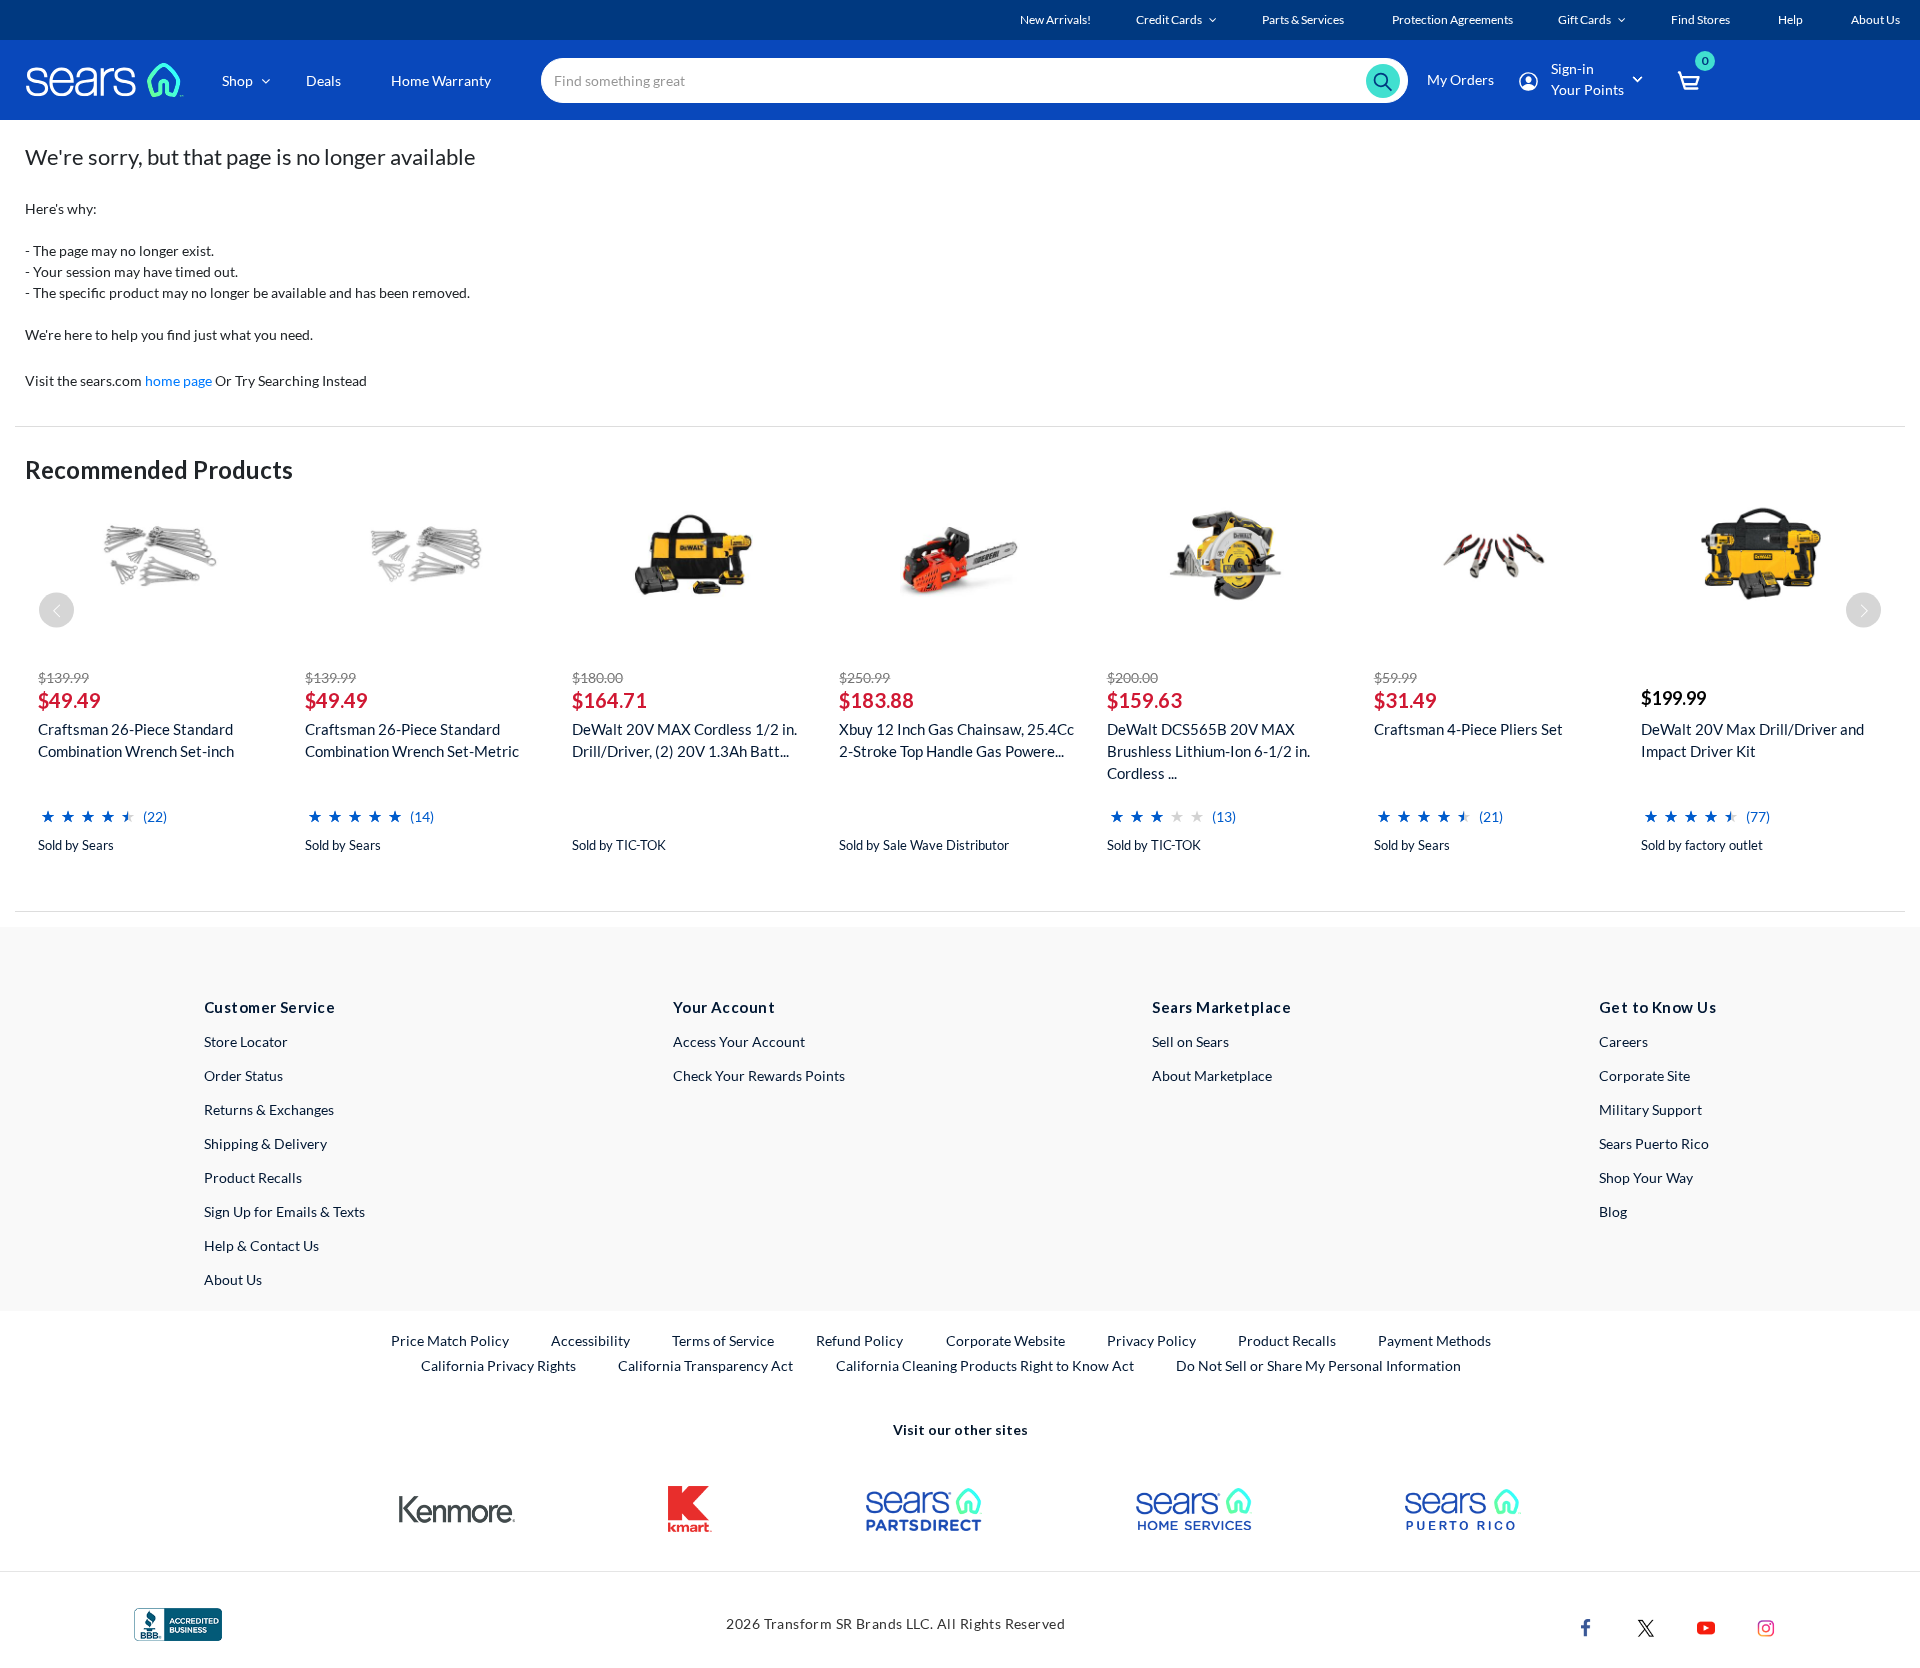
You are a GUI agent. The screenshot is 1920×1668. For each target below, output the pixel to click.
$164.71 (609, 700)
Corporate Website (1006, 1340)
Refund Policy (859, 1340)
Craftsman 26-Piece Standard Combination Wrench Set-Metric (412, 740)
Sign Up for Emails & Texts (284, 1211)
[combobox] (974, 80)
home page (178, 380)
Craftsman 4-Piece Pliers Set (1468, 729)
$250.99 (864, 677)
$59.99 (1395, 677)
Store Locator (246, 1041)
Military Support (1650, 1109)
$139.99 (63, 677)
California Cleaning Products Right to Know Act (985, 1365)
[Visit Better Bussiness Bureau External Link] (178, 1622)
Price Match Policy (450, 1340)
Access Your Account (739, 1041)
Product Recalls (253, 1177)
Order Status (243, 1075)
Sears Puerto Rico (1654, 1143)
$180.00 (597, 677)
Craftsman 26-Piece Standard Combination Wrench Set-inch (136, 740)
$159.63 (1144, 700)
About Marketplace (1212, 1075)
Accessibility (590, 1340)
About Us (233, 1279)
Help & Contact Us (261, 1245)
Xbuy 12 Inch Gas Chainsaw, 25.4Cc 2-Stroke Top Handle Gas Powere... (956, 740)
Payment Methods (1434, 1340)
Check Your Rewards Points (759, 1075)
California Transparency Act (705, 1365)
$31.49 (1405, 700)
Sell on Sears (1190, 1041)
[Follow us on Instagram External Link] (1766, 1626)
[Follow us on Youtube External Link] (1706, 1626)
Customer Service (269, 1007)
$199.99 (1673, 698)
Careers (1623, 1041)
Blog (1613, 1211)
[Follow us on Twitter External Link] (1646, 1626)
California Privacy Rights (498, 1365)
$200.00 (1132, 677)
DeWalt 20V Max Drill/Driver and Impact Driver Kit (1752, 740)
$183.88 (876, 700)
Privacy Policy (1151, 1340)
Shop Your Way (1646, 1177)
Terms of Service (723, 1340)
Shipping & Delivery (265, 1143)
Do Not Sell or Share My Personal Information (1318, 1365)
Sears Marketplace (1221, 1007)
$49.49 (69, 700)
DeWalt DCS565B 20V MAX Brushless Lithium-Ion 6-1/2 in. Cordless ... (1208, 751)
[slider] (88, 808)
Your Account (724, 1007)
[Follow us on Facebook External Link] (1586, 1626)
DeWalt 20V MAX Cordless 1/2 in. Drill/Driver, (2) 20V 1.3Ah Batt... (684, 740)
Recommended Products (159, 469)
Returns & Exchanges (269, 1109)
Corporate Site (1644, 1075)
